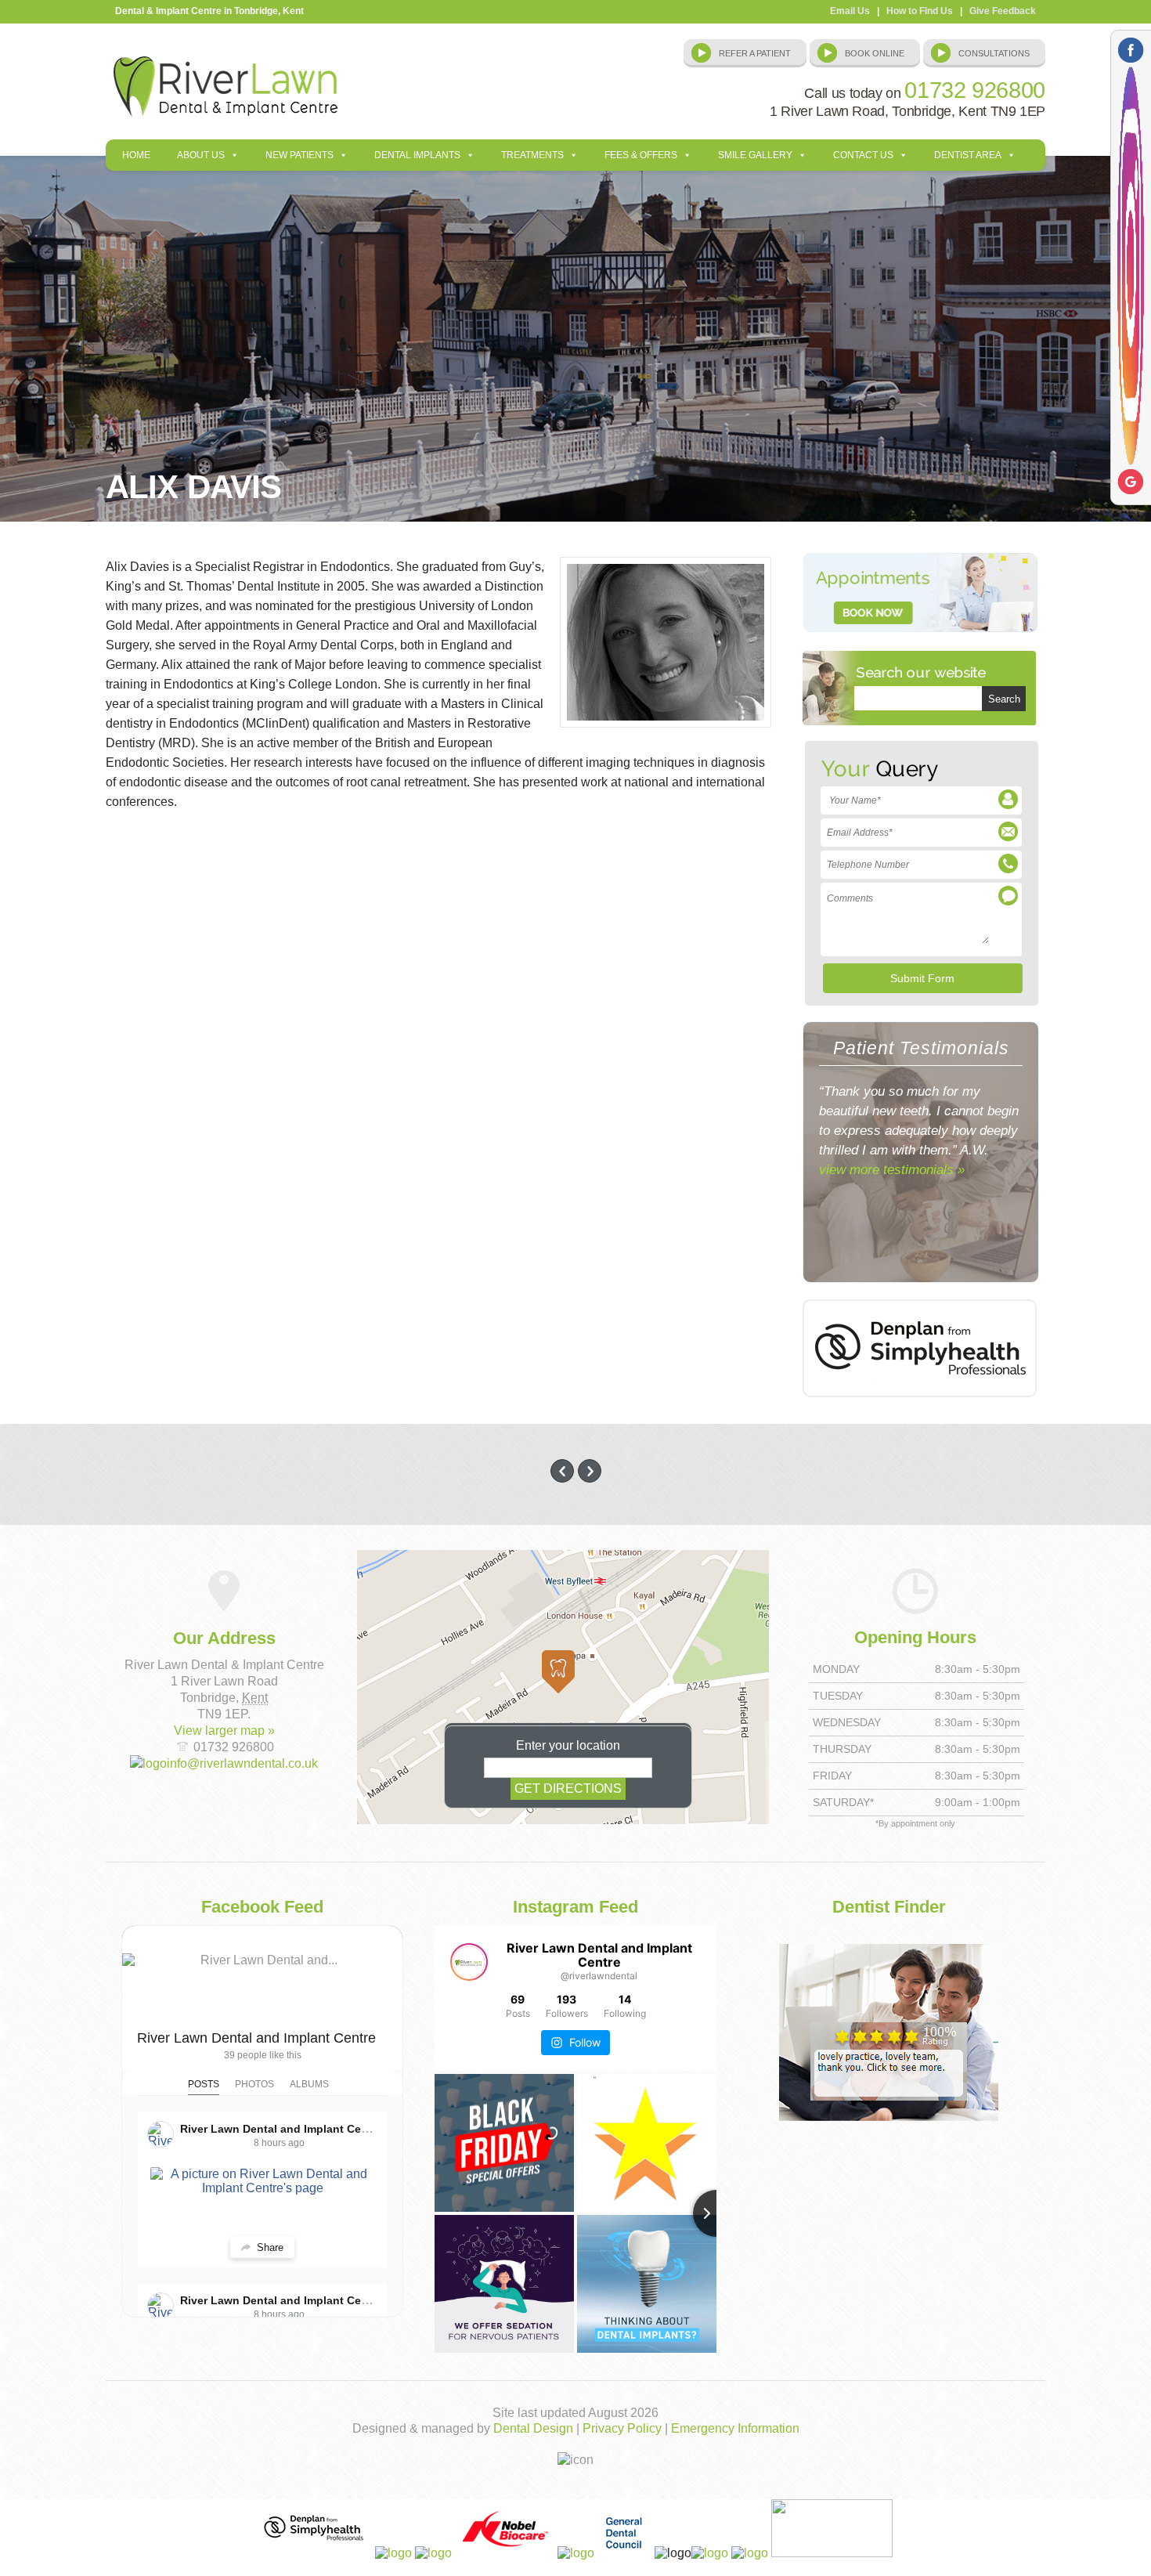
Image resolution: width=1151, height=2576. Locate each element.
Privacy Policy (622, 2428)
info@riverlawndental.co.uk (242, 1763)
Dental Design (533, 2428)
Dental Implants (417, 155)
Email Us (850, 11)
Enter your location (568, 1745)
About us (201, 155)
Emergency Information (735, 2428)
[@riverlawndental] (469, 1962)
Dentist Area (968, 155)
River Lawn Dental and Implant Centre (256, 2038)
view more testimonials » (892, 1170)
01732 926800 (975, 90)
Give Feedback (1003, 11)
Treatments (532, 155)
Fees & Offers (641, 155)
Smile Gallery (755, 155)
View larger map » (224, 1731)
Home (136, 155)
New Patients (299, 155)
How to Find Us (920, 11)
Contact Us (863, 155)
